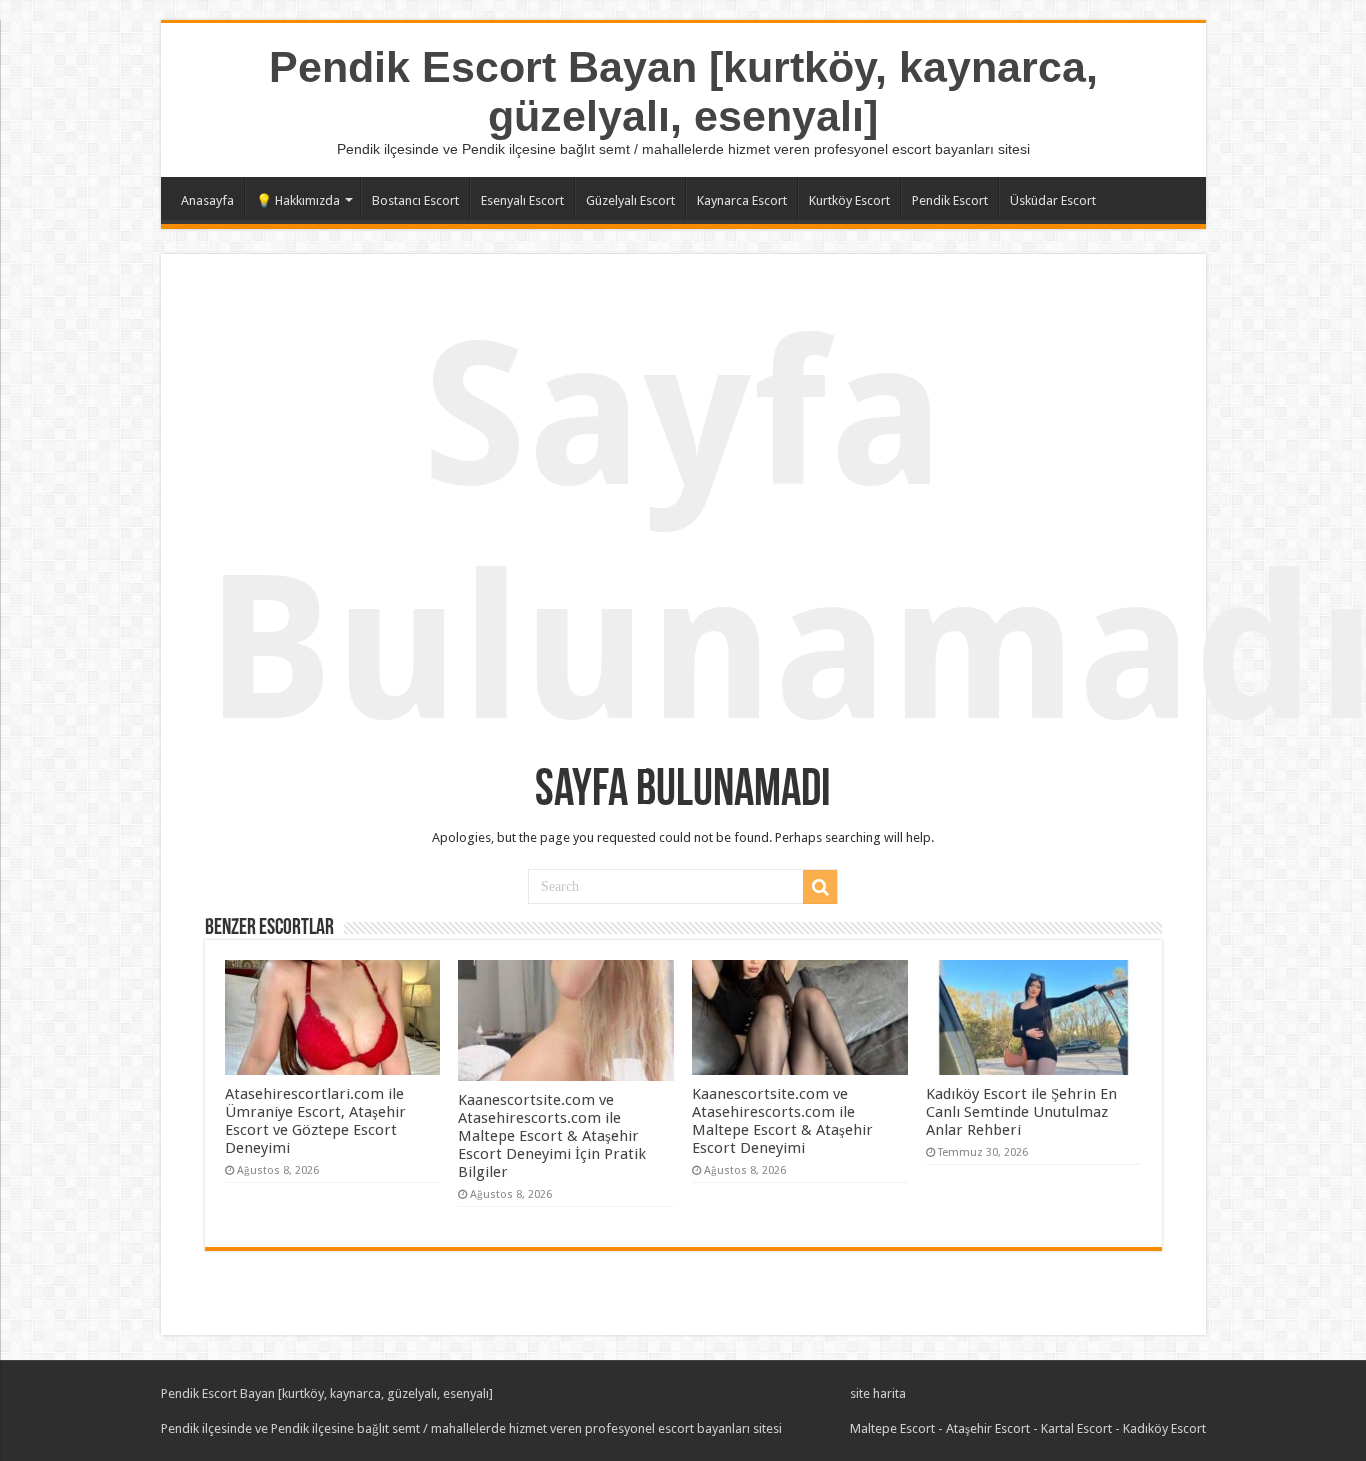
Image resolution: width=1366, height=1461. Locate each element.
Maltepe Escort (892, 1428)
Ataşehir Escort (988, 1428)
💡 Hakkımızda (298, 200)
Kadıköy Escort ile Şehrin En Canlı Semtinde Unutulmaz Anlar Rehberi (1021, 1112)
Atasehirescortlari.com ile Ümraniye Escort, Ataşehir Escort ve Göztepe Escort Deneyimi (315, 1121)
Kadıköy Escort (1164, 1428)
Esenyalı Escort (522, 200)
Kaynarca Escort (742, 200)
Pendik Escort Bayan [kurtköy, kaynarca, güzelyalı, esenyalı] (683, 91)
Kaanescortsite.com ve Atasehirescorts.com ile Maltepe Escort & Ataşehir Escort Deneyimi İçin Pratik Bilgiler (552, 1136)
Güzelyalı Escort (630, 200)
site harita (878, 1393)
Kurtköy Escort (849, 200)
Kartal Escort (1076, 1428)
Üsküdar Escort (1053, 200)
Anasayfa (207, 200)
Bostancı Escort (415, 200)
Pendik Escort (950, 200)
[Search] (820, 887)
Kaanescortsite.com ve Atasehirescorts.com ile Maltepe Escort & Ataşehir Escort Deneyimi (782, 1121)
